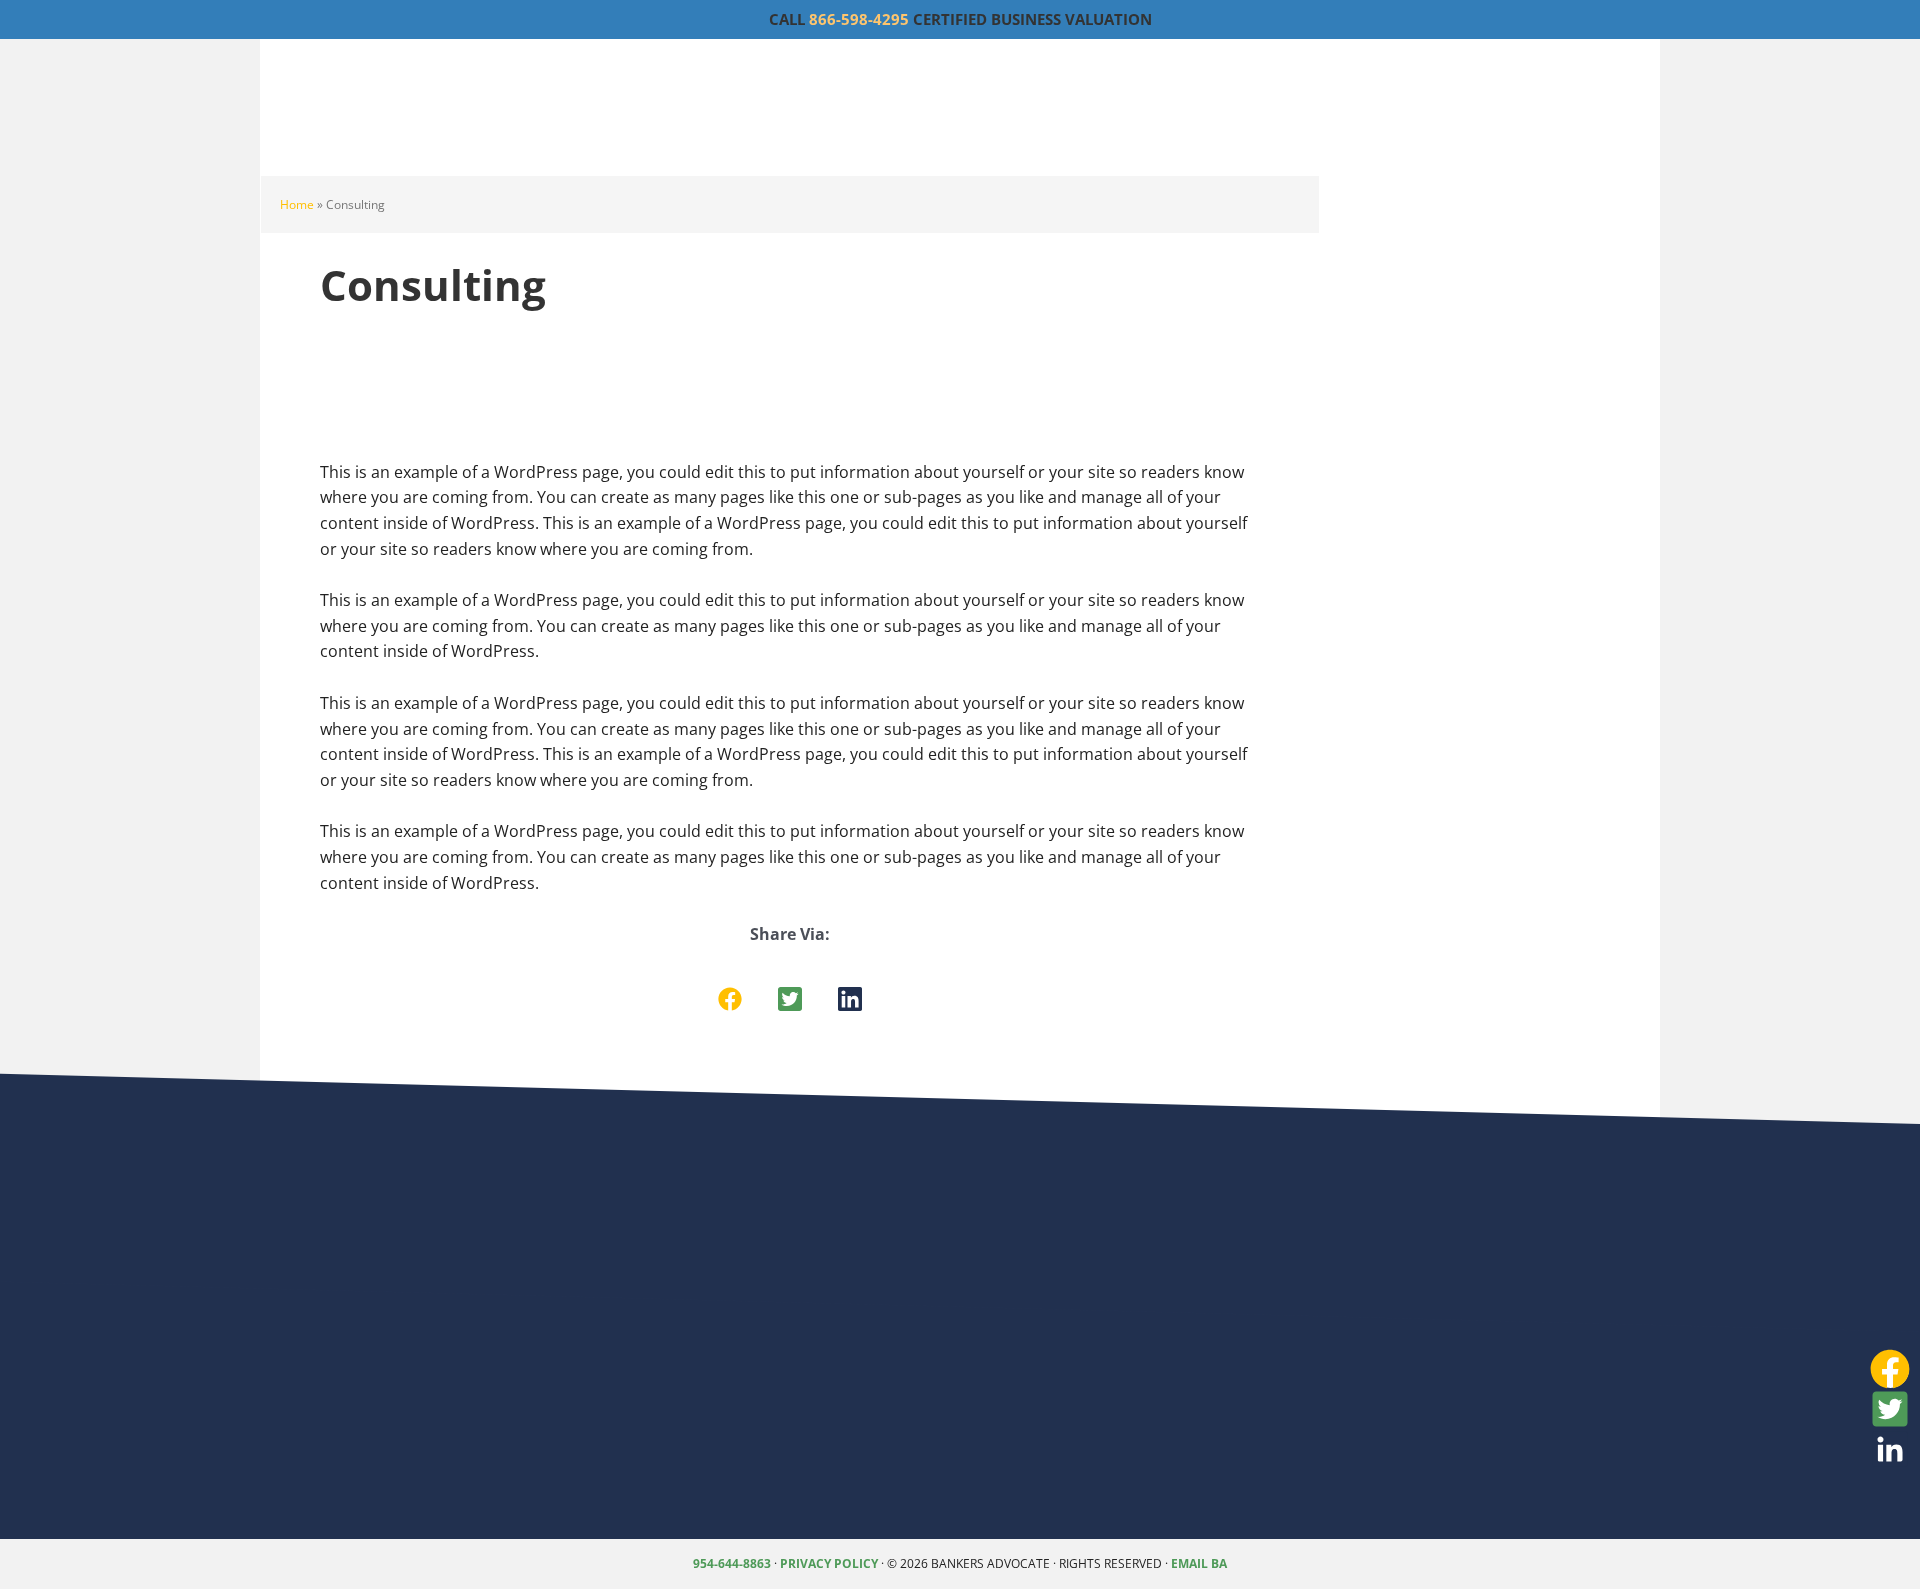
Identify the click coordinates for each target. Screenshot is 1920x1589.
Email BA (1199, 1563)
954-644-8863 (732, 1563)
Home (297, 204)
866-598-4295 (859, 19)
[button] (730, 999)
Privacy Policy (829, 1563)
